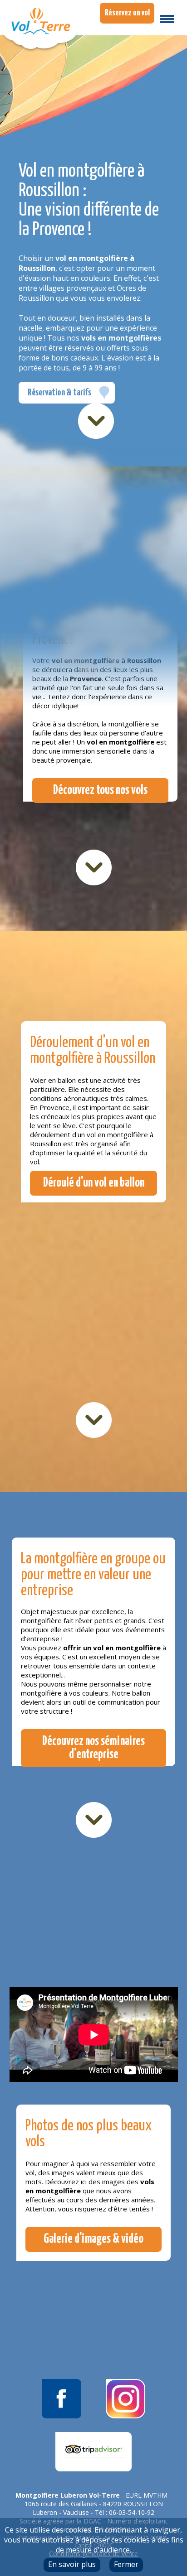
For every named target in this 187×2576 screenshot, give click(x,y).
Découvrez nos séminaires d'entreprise (93, 1748)
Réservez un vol (127, 13)
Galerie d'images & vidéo (93, 2239)
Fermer (126, 2564)
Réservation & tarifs (59, 393)
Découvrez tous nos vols (100, 791)
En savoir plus (72, 2564)
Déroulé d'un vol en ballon (94, 1183)
